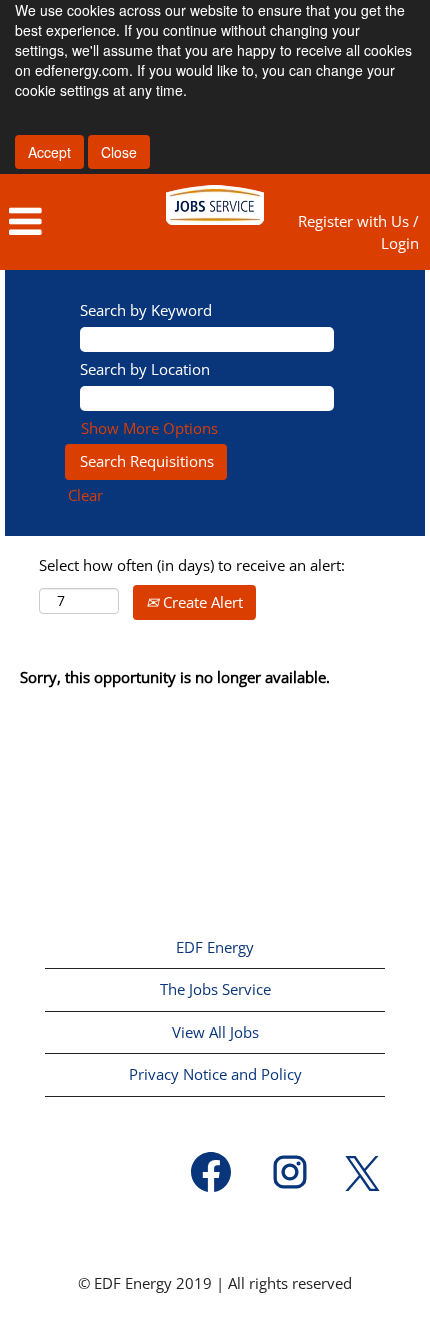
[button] (71, 222)
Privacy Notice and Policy (215, 1074)
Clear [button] (85, 495)
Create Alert (201, 602)
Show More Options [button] (149, 428)
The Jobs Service (215, 989)
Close (119, 152)
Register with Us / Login (358, 231)
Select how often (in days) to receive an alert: (192, 565)
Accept (49, 152)
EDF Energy (215, 947)
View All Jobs (215, 1032)
